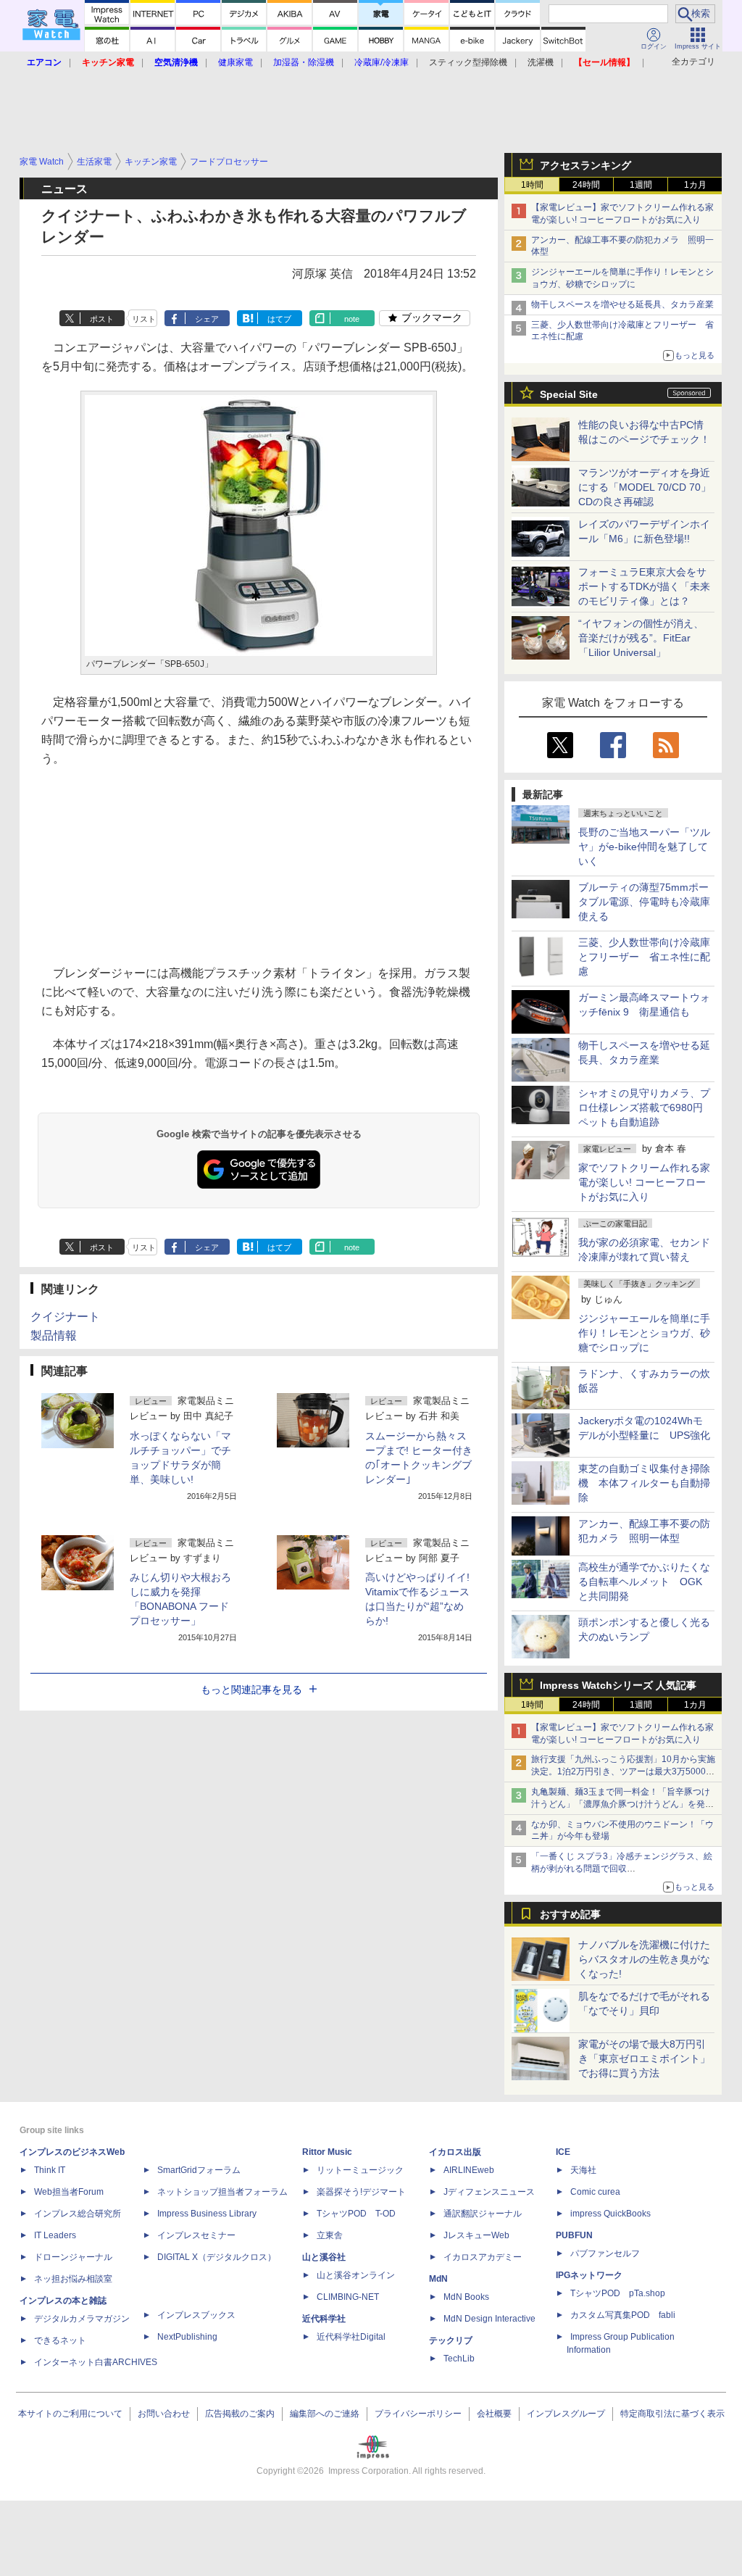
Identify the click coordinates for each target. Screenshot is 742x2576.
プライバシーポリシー (418, 2414)
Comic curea (595, 2192)
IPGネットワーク (589, 2275)
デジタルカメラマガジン (82, 2319)
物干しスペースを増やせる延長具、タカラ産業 (622, 304)
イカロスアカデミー (483, 2257)
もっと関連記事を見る (251, 1690)
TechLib (459, 2359)
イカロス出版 (455, 2152)
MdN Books (466, 2297)
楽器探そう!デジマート (361, 2192)
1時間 (532, 185)
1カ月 (695, 185)
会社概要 (494, 2414)
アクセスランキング (585, 165)
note (352, 319)
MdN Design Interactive (489, 2319)
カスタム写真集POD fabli (623, 2315)
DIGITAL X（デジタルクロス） (217, 2257)
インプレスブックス (196, 2315)
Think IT (50, 2170)
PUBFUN (574, 2235)
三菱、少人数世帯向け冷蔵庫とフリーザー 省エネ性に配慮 (644, 957)
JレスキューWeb (476, 2235)
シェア (207, 319)
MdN (438, 2279)
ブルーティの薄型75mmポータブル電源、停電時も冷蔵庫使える (644, 902)
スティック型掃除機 (468, 62)
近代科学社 (324, 2319)
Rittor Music (327, 2152)
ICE (563, 2152)
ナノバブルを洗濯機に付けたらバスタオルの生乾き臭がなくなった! (644, 1959)
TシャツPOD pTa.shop (618, 2293)
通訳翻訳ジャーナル (483, 2214)
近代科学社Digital (351, 2337)
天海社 (583, 2170)
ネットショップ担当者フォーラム (222, 2192)
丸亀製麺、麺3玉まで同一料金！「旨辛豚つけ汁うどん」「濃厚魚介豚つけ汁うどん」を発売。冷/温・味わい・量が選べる (621, 1804)
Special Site (569, 394)
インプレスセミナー (196, 2235)
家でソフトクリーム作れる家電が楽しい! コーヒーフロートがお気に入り (644, 1182)
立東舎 (330, 2235)
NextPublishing (187, 2337)
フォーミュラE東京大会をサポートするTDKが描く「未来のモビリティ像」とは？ (644, 586)
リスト (144, 319)
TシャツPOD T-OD (356, 2214)
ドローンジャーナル (73, 2257)
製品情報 (54, 1335)
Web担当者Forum (69, 2192)
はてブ (279, 319)
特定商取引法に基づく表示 (672, 2414)
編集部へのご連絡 (325, 2414)
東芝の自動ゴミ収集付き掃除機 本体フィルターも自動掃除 (644, 1483)
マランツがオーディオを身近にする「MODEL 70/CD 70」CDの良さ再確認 (645, 487)
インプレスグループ (566, 2414)
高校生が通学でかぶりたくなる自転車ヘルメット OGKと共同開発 (644, 1582)
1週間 (641, 185)
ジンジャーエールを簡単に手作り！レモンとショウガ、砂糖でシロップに (644, 1333)
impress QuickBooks (610, 2214)
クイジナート (65, 1317)
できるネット (60, 2340)
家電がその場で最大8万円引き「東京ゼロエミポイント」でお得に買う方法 (644, 2058)
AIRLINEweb (469, 2170)
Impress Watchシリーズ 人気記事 (618, 1685)
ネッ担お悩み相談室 (73, 2279)
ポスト (102, 319)
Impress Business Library (207, 2214)
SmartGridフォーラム (199, 2170)
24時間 (586, 185)
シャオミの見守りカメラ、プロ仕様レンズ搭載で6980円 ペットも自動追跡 (646, 1108)
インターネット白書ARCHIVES (96, 2362)
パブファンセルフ (605, 2253)
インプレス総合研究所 (78, 2214)
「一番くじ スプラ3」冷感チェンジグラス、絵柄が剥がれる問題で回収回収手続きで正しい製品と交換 (622, 1869)
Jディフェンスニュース (489, 2192)
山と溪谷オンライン (356, 2275)
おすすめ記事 (570, 1914)
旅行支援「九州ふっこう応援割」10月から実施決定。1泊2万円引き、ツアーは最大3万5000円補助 (623, 1771)
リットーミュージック (360, 2170)
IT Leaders (55, 2235)
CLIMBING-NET (348, 2297)
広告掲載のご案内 (240, 2414)
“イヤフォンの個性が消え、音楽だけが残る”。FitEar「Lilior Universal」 (641, 638)
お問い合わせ (164, 2414)
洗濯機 (541, 62)
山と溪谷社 (324, 2257)
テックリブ (451, 2340)
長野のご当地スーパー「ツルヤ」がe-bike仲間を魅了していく (644, 847)
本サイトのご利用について (70, 2414)
